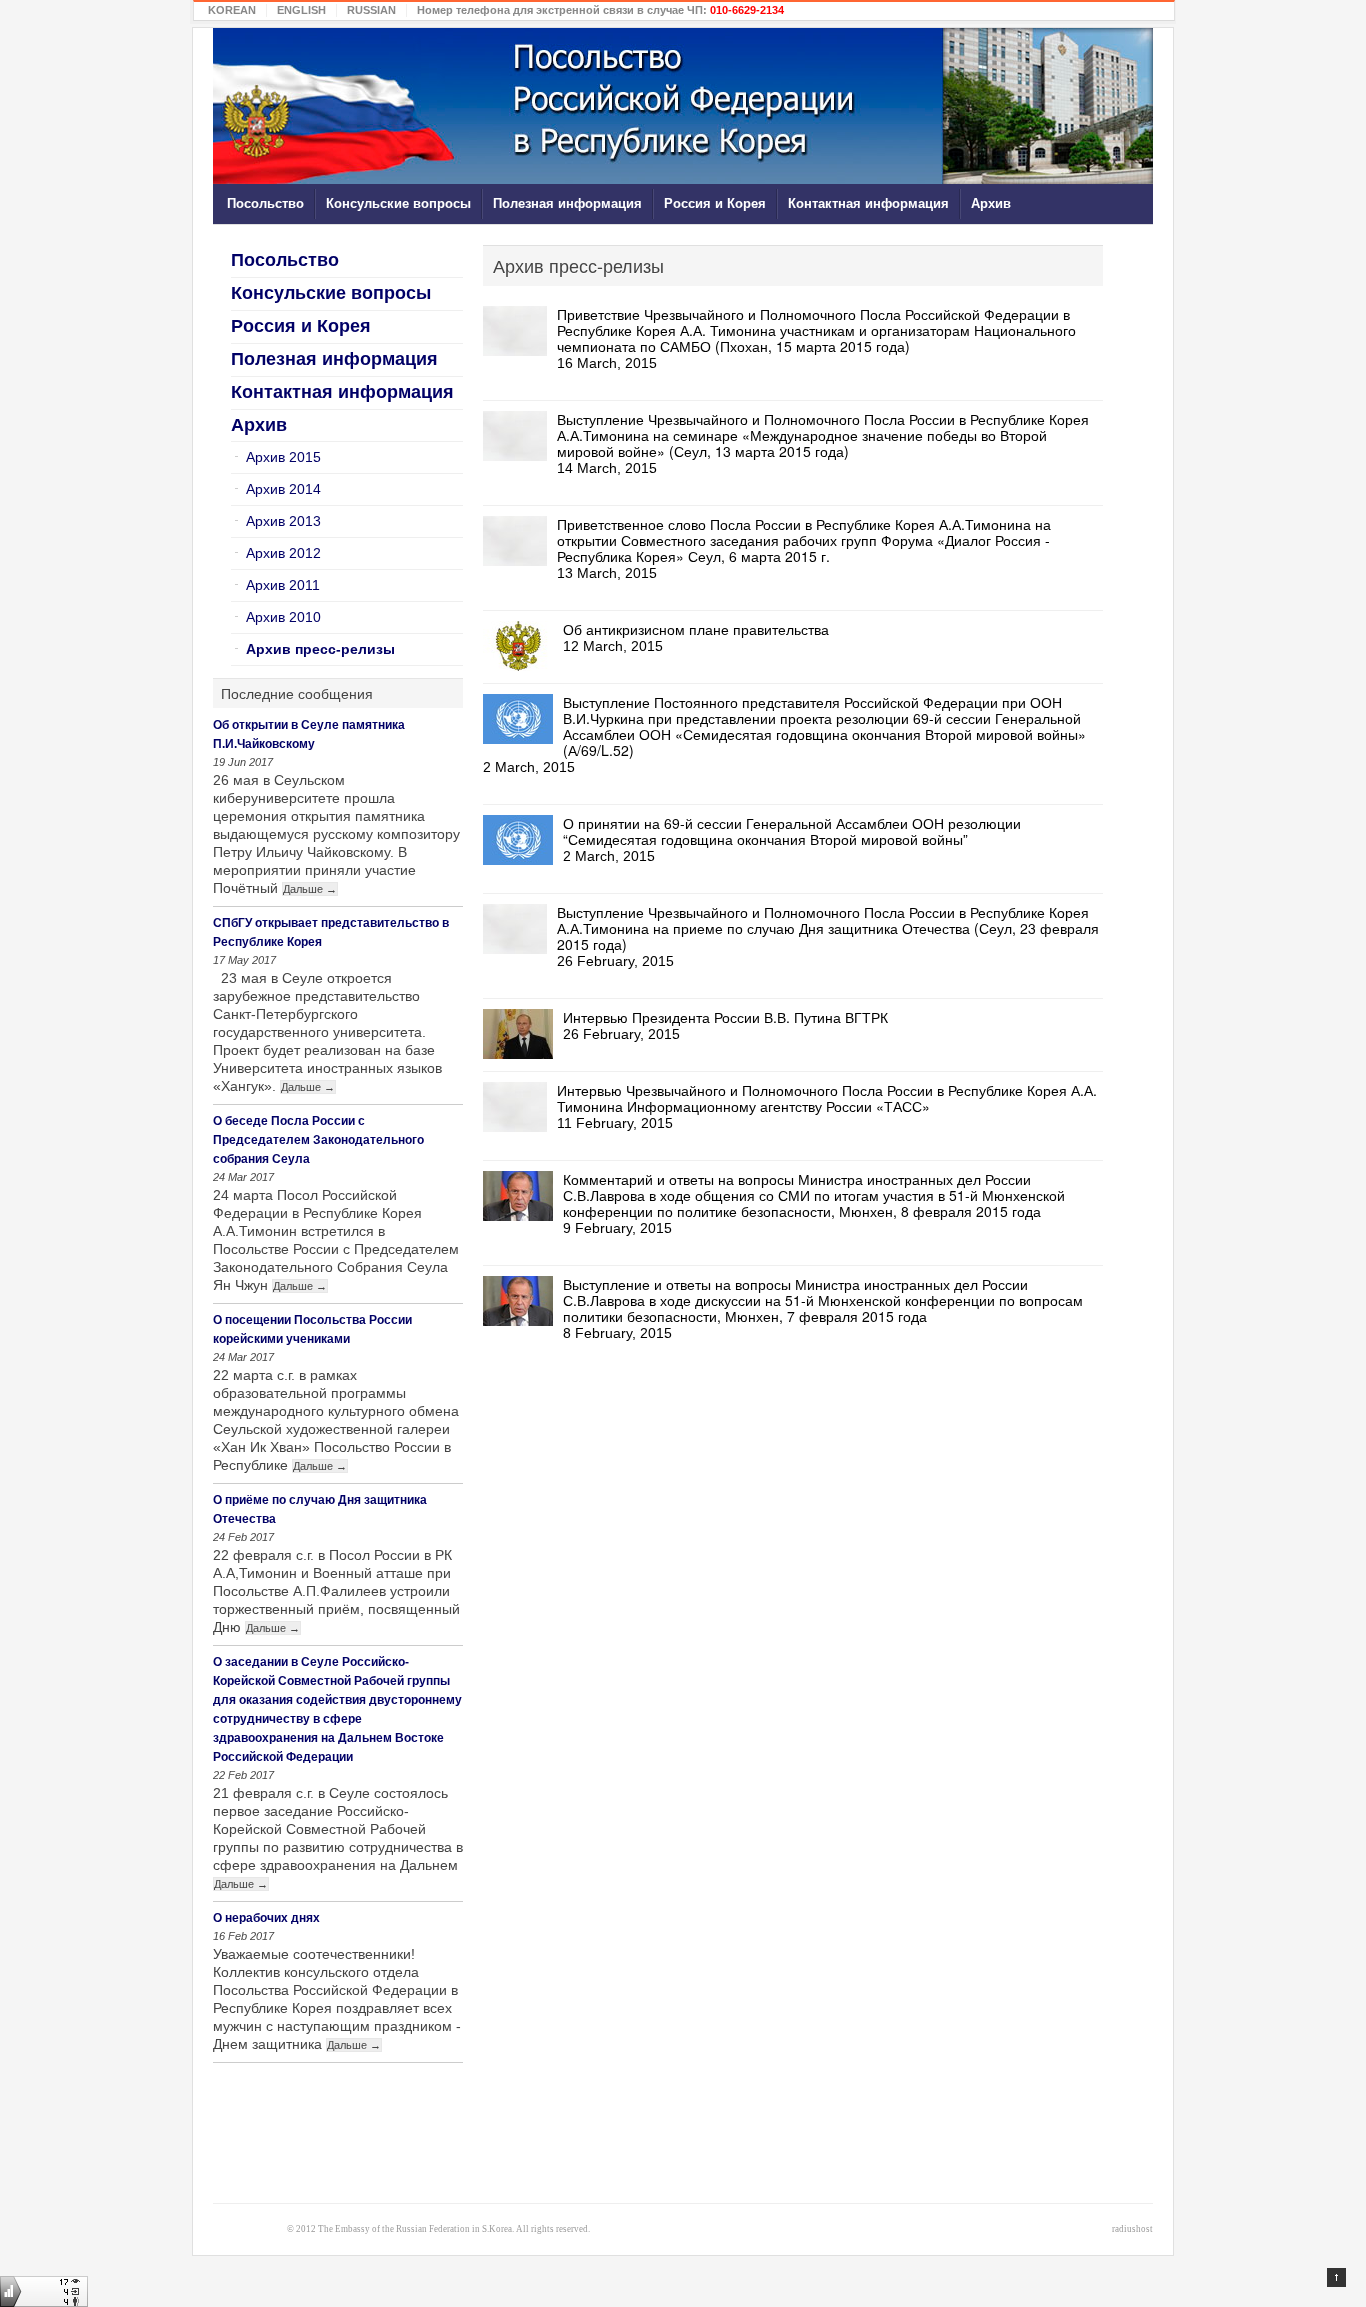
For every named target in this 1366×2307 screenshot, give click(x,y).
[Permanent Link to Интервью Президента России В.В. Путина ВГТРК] (518, 1034)
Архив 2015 (283, 457)
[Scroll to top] (1336, 2277)
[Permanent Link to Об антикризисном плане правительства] (518, 646)
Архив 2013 (283, 521)
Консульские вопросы (398, 203)
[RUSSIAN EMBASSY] (683, 106)
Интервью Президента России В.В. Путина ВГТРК (725, 1017)
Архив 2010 (283, 617)
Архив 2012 (283, 553)
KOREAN (232, 10)
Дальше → (310, 889)
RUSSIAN (371, 10)
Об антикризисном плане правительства (696, 629)
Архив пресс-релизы (320, 649)
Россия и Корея (715, 203)
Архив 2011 (283, 585)
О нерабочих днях (266, 1918)
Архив (991, 203)
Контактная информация (868, 203)
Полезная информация (567, 203)
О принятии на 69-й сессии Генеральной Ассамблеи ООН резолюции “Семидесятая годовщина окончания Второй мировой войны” (792, 831)
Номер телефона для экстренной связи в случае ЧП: (600, 10)
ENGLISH (301, 10)
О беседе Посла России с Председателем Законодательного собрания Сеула (318, 1140)
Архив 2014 (283, 489)
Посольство (265, 203)
